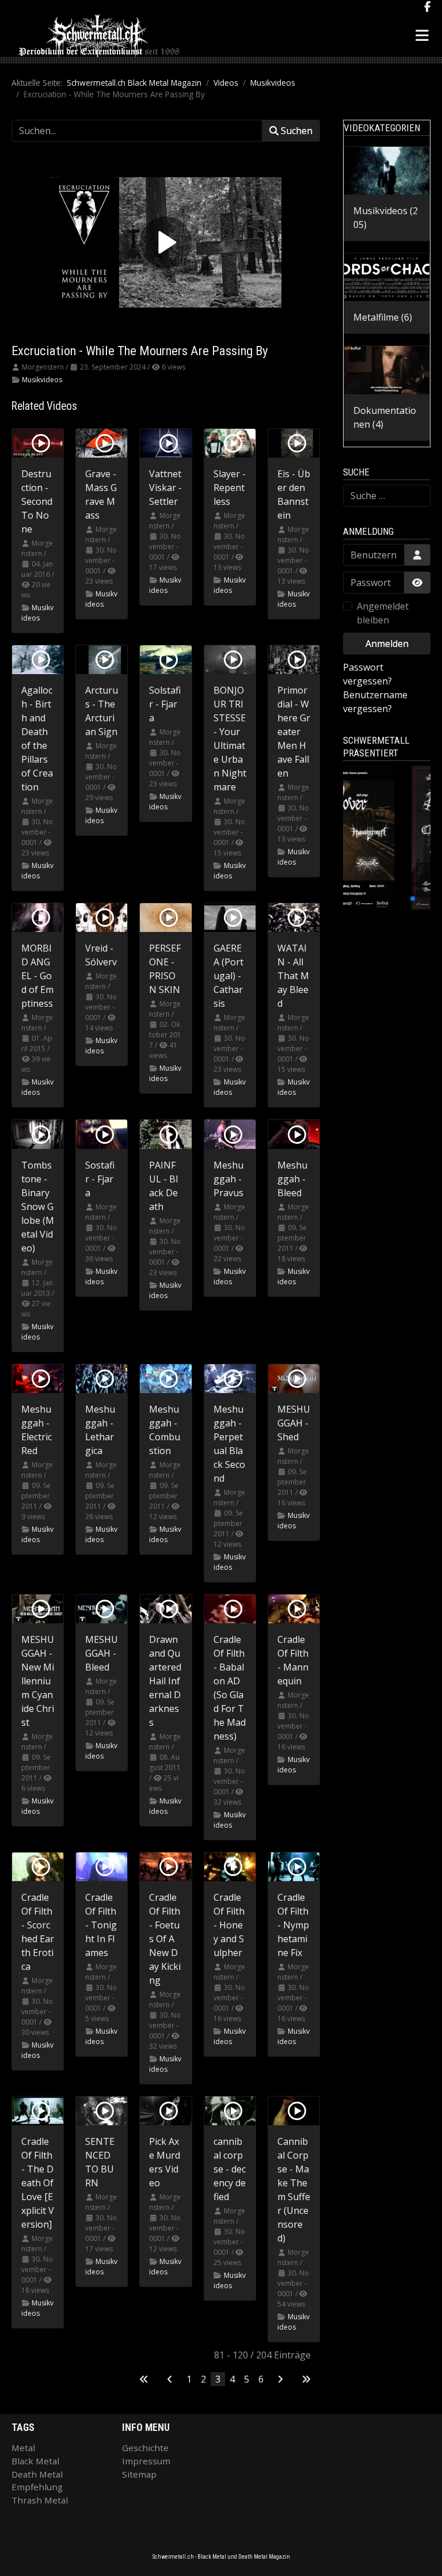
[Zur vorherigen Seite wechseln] (170, 2379)
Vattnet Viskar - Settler (165, 488)
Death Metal (37, 2474)
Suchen (296, 131)
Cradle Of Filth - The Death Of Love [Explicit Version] (38, 2183)
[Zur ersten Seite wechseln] (144, 2379)
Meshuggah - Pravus (228, 1179)
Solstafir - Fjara (165, 704)
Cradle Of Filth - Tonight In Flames (101, 1925)
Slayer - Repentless (230, 488)
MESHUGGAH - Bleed (102, 1653)
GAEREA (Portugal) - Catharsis (228, 976)
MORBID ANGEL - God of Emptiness (37, 976)
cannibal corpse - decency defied (230, 2169)
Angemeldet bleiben (383, 613)
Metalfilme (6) (383, 317)
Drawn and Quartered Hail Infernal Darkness (165, 1681)
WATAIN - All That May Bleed (293, 976)
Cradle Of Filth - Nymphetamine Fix (293, 1925)
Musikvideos (42, 380)
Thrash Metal (40, 2500)
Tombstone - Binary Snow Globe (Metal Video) (38, 1207)
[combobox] (387, 496)
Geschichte (145, 2448)
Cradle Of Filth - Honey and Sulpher (229, 1925)
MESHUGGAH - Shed (294, 1423)
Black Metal (35, 2461)
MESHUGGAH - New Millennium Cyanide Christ (38, 1681)
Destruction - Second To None (37, 501)
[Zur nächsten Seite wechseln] (280, 2379)
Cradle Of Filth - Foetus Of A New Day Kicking (165, 1939)
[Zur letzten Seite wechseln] (306, 2379)
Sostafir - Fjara (100, 1179)
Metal (23, 2448)
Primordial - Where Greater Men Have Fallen (294, 732)
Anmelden (387, 644)
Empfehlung (37, 2487)
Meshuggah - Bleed (292, 1179)
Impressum (146, 2461)
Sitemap (139, 2474)
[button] (361, 899)
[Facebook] (427, 7)
